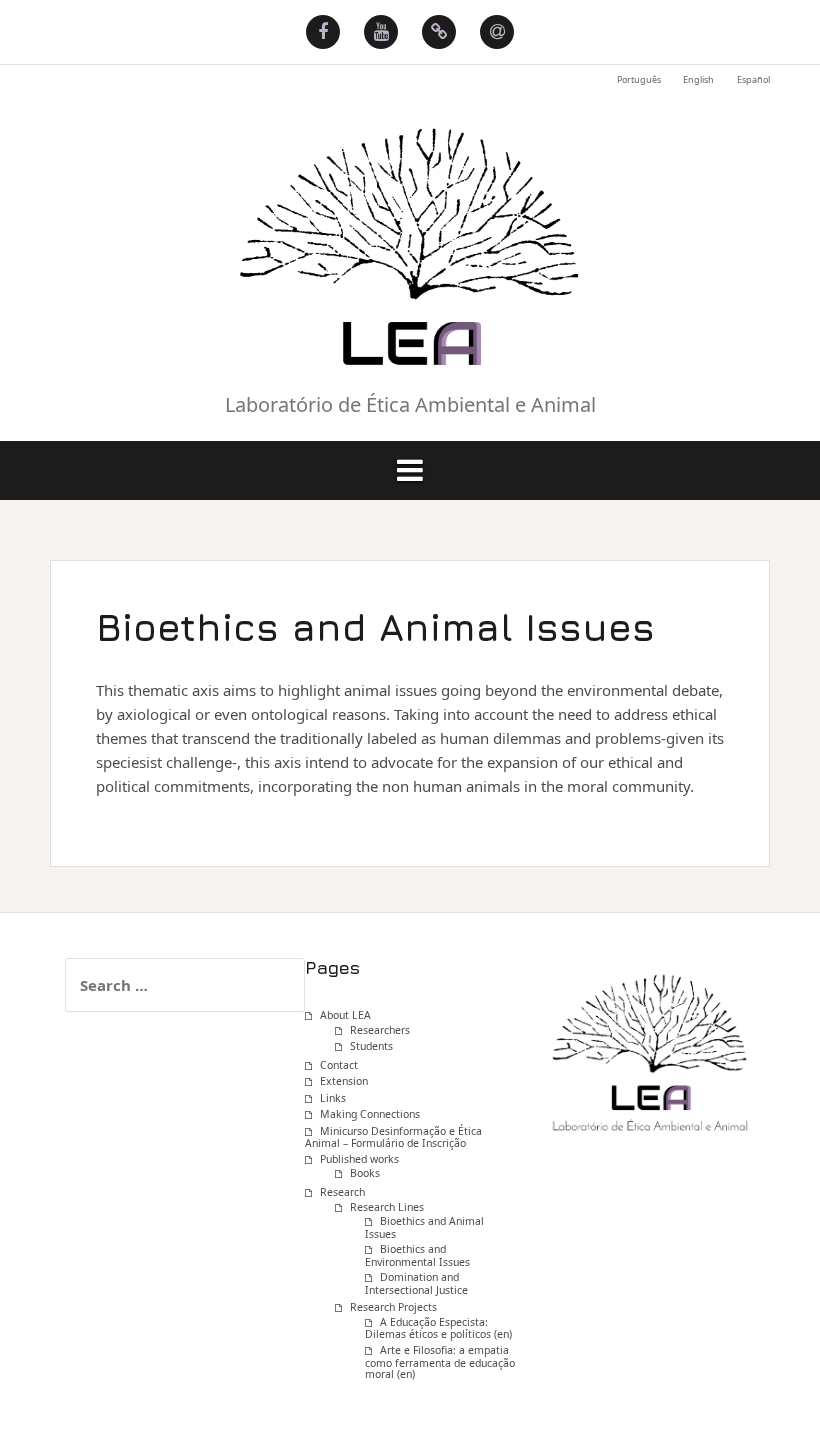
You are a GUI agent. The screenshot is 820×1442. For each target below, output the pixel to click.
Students (371, 1046)
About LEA (345, 1015)
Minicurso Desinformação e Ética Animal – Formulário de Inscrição (393, 1137)
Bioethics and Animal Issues (424, 1227)
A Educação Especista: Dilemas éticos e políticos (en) (438, 1328)
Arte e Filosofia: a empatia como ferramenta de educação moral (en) (440, 1362)
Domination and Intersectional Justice (416, 1283)
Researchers (380, 1030)
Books (365, 1173)
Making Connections (370, 1114)
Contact (339, 1065)
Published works (359, 1159)
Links (333, 1098)
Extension (344, 1081)
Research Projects (393, 1307)
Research (342, 1192)
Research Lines (387, 1207)
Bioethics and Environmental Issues (417, 1255)
